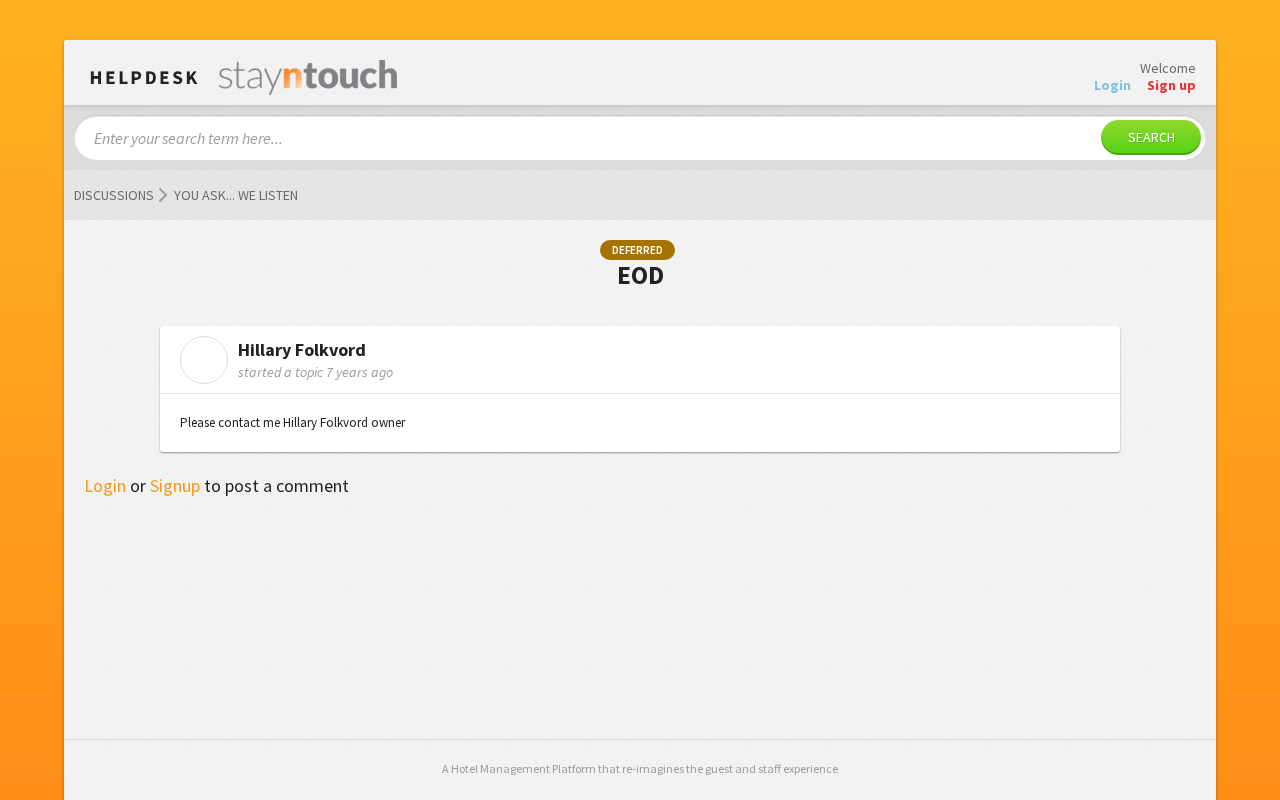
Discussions (114, 195)
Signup (175, 485)
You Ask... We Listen (236, 195)
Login (105, 485)
